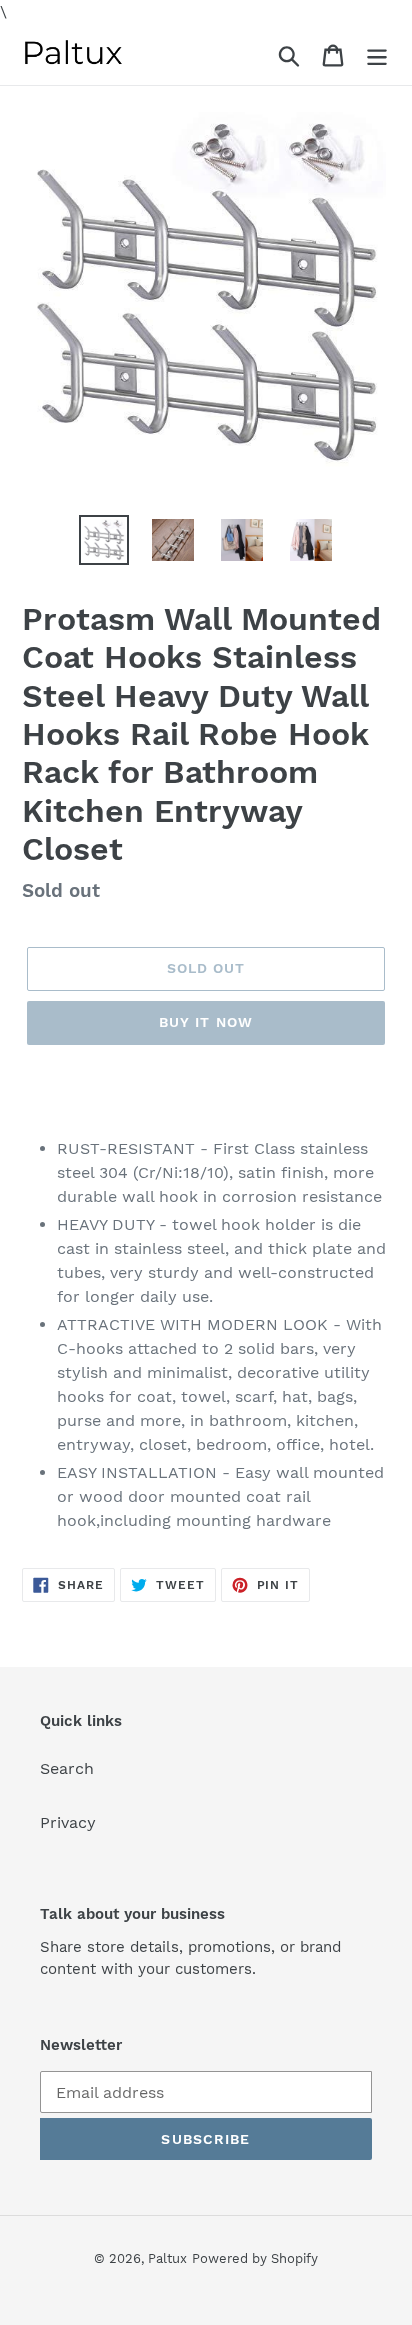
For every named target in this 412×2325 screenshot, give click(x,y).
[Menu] (377, 54)
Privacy (68, 1822)
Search (67, 1768)
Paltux (167, 2258)
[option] (104, 540)
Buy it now (206, 1022)
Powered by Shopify (255, 2258)
